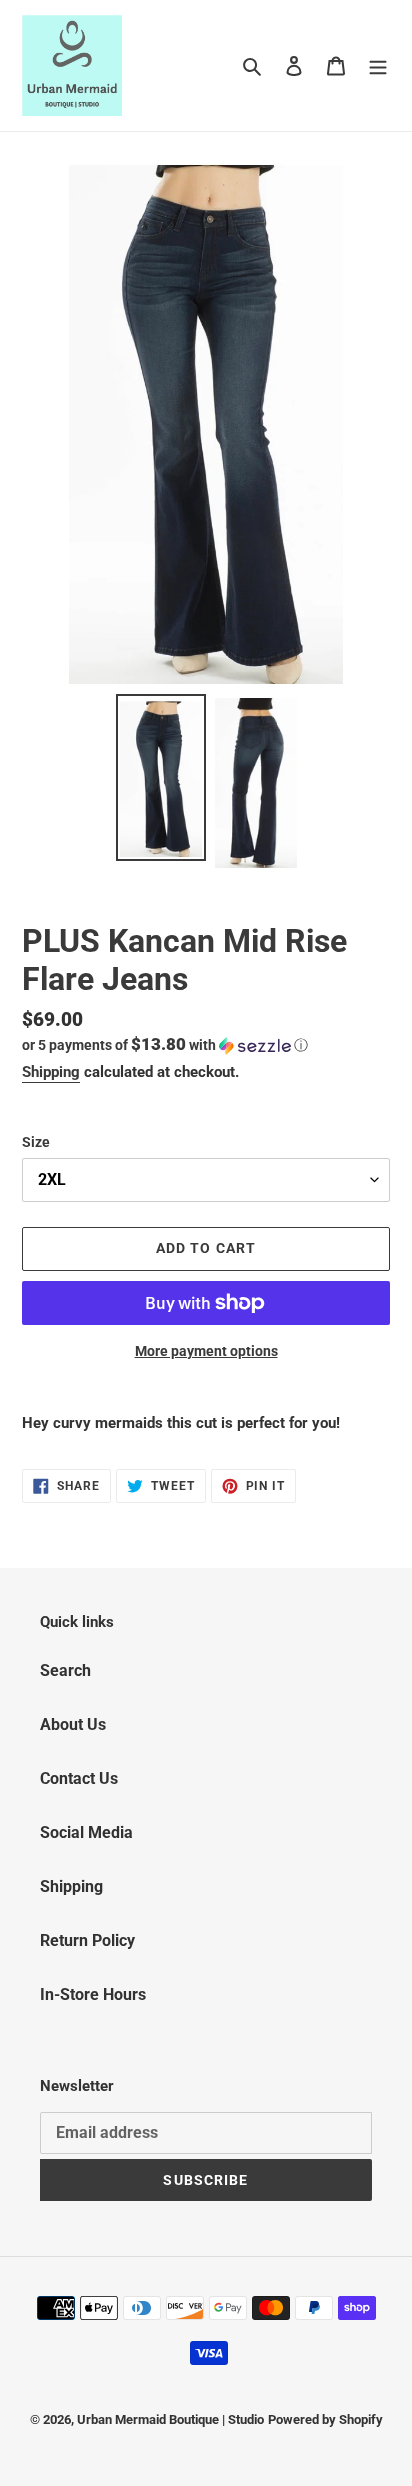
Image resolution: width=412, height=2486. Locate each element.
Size (36, 1142)
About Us (73, 1724)
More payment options (206, 1351)
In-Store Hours (93, 1994)
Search (65, 1670)
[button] (165, 1045)
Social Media (86, 1832)
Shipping (51, 1072)
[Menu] (378, 66)
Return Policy (87, 1940)
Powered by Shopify (325, 2419)
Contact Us (79, 1778)
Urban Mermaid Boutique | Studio (170, 2419)
